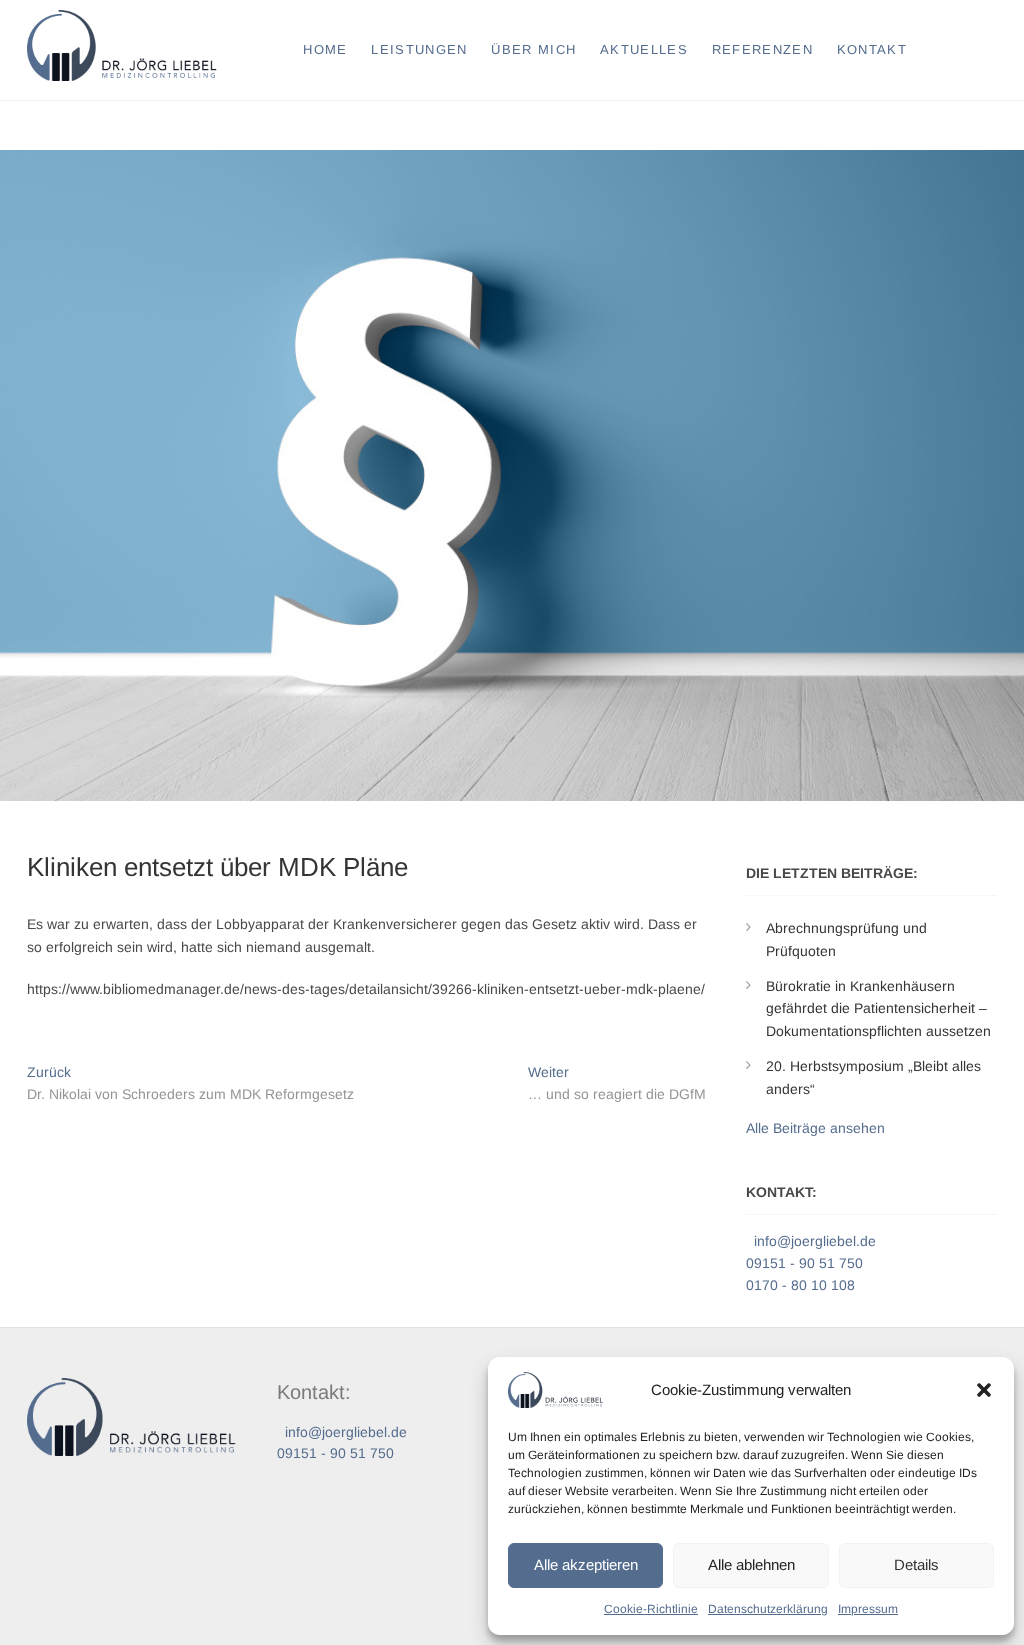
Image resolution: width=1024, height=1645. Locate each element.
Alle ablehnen (751, 1564)
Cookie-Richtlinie (651, 1609)
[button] (984, 1390)
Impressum (868, 1609)
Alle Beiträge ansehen (815, 1128)
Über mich (533, 49)
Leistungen (419, 49)
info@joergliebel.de (813, 1241)
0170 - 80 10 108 (800, 1285)
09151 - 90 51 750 (804, 1263)
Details (916, 1564)
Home (325, 49)
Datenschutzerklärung (768, 1609)
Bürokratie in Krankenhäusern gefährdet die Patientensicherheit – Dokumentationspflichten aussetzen (878, 1008)
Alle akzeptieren (586, 1564)
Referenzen (762, 49)
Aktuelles (644, 49)
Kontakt (872, 49)
